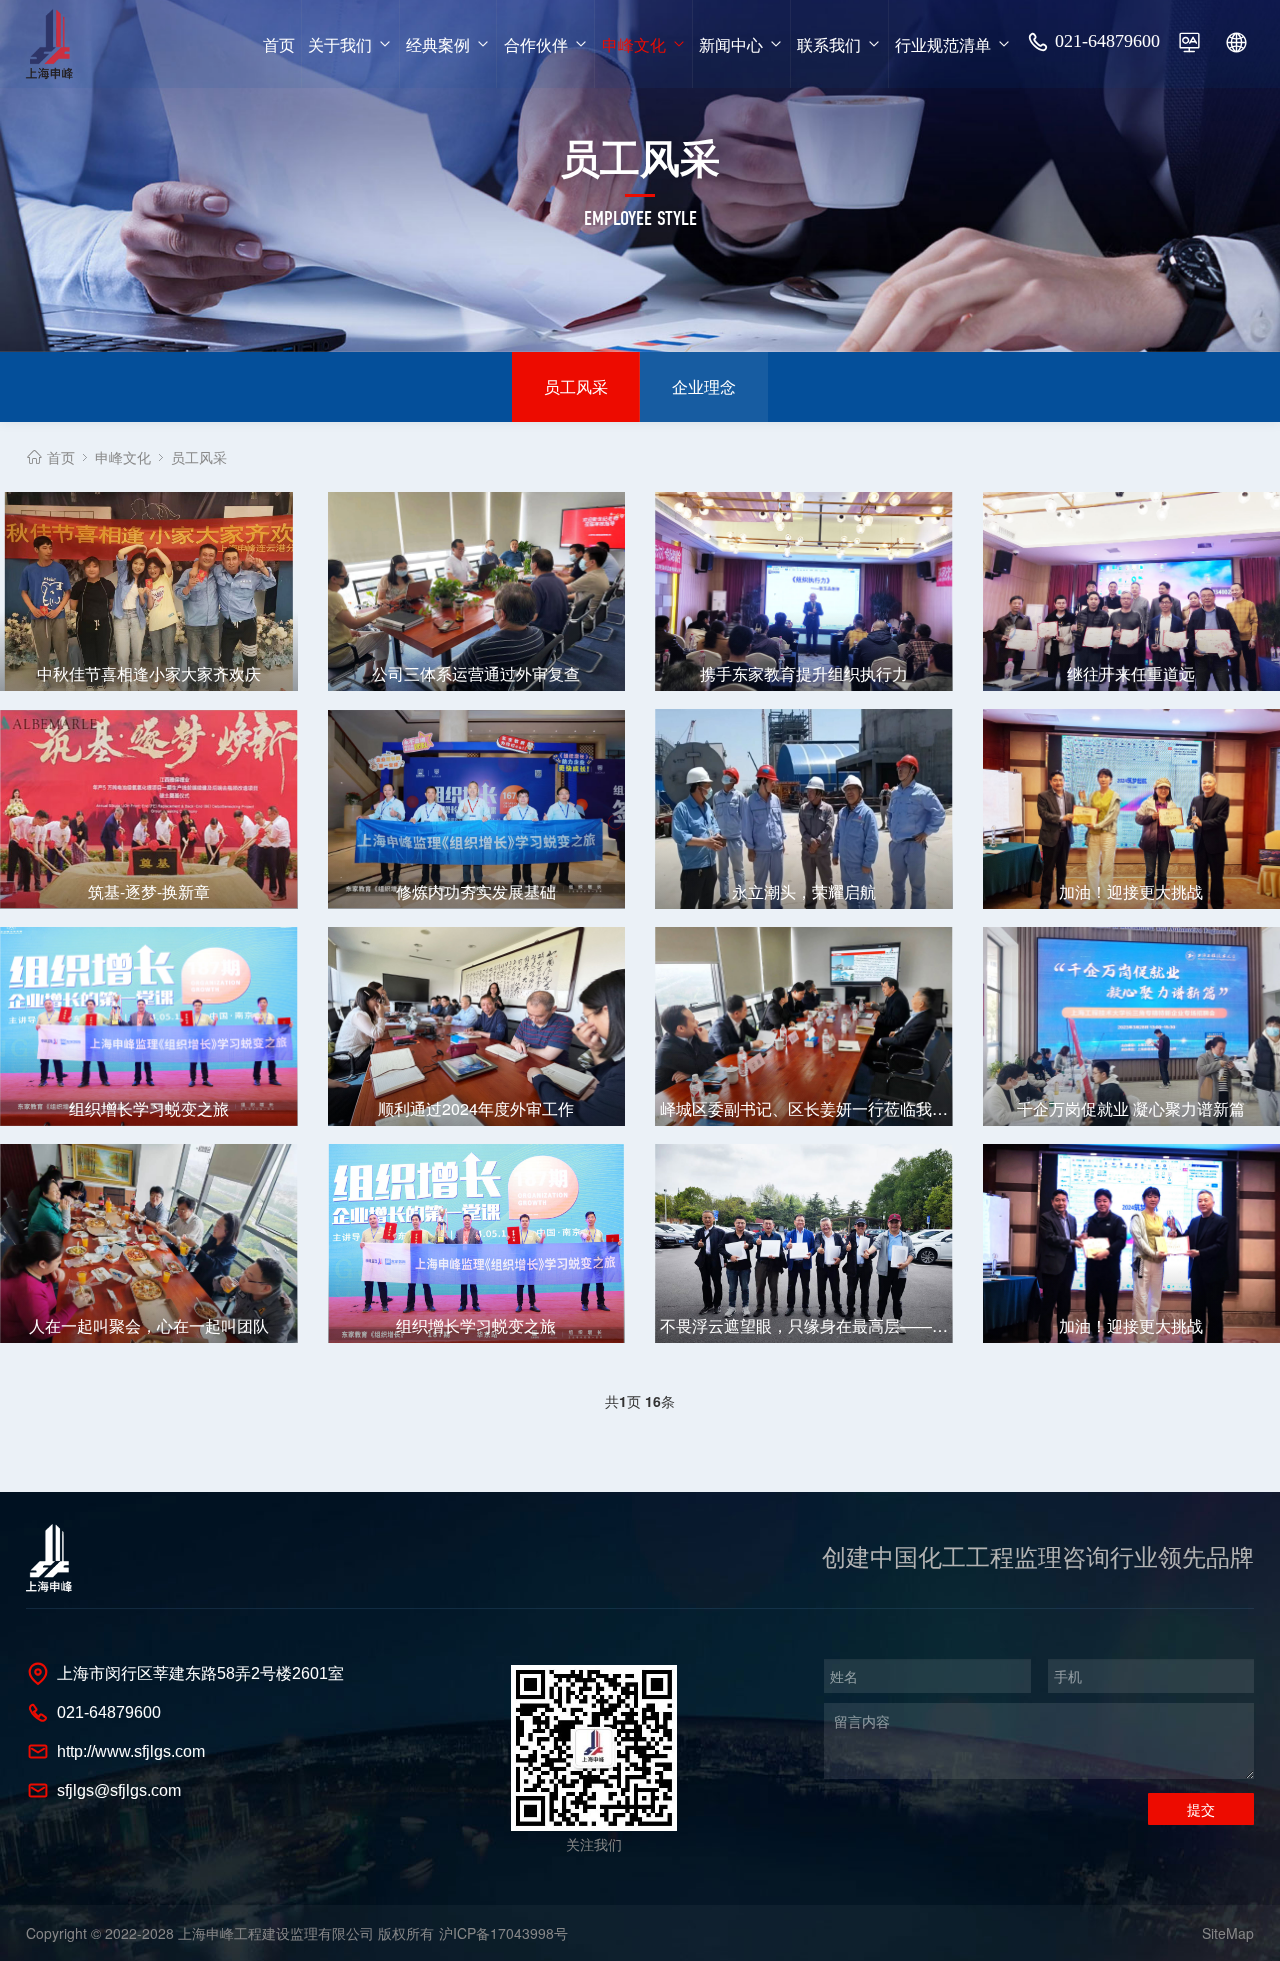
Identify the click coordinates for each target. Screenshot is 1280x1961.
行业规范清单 (943, 44)
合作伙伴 (536, 44)
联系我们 (829, 44)
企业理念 (704, 386)
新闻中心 (731, 44)
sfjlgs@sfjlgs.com (119, 1790)
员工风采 (576, 386)
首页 (279, 44)
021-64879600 (1107, 41)
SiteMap (1228, 1933)
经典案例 (438, 44)
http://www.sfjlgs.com (131, 1751)
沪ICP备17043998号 (503, 1933)
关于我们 (340, 44)
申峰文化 (634, 44)
